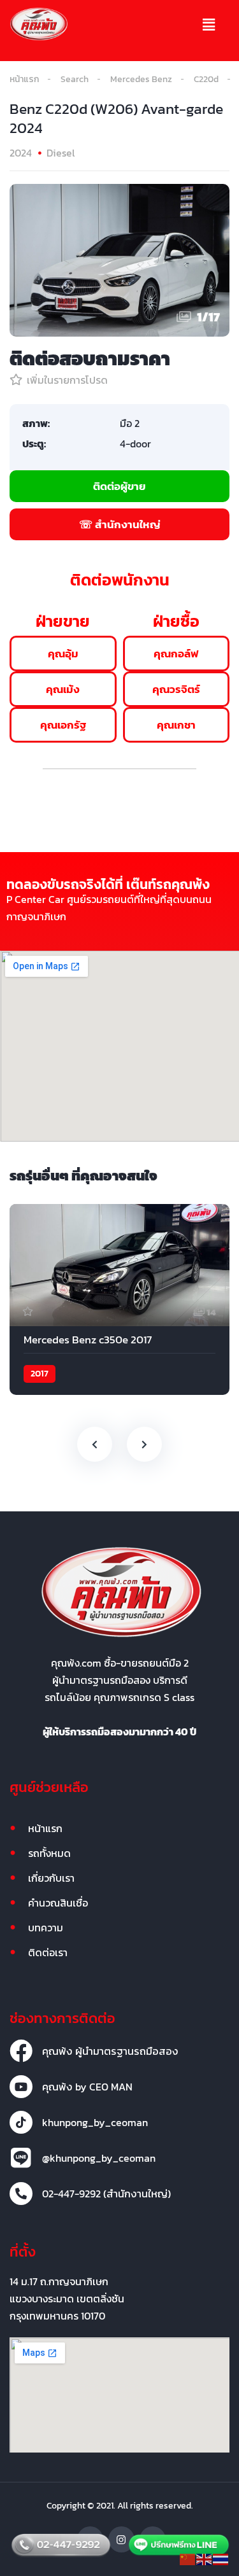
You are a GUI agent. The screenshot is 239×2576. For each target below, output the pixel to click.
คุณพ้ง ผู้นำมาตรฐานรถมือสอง (110, 2051)
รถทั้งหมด (49, 1853)
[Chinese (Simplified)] (188, 2558)
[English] (205, 2558)
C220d (206, 79)
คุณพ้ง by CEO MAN (87, 2087)
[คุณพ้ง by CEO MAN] (21, 2087)
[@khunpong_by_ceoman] (21, 2158)
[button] (209, 25)
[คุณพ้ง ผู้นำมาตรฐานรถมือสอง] (21, 2051)
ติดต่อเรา (48, 1952)
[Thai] (221, 2558)
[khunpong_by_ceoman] (21, 2122)
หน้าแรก (24, 79)
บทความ (46, 1928)
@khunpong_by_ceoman (99, 2158)
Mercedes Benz (141, 79)
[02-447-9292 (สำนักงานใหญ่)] (21, 2194)
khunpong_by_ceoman (95, 2122)
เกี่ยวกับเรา (51, 1878)
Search (75, 79)
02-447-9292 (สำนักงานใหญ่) (106, 2194)
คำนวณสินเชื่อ (58, 1903)
